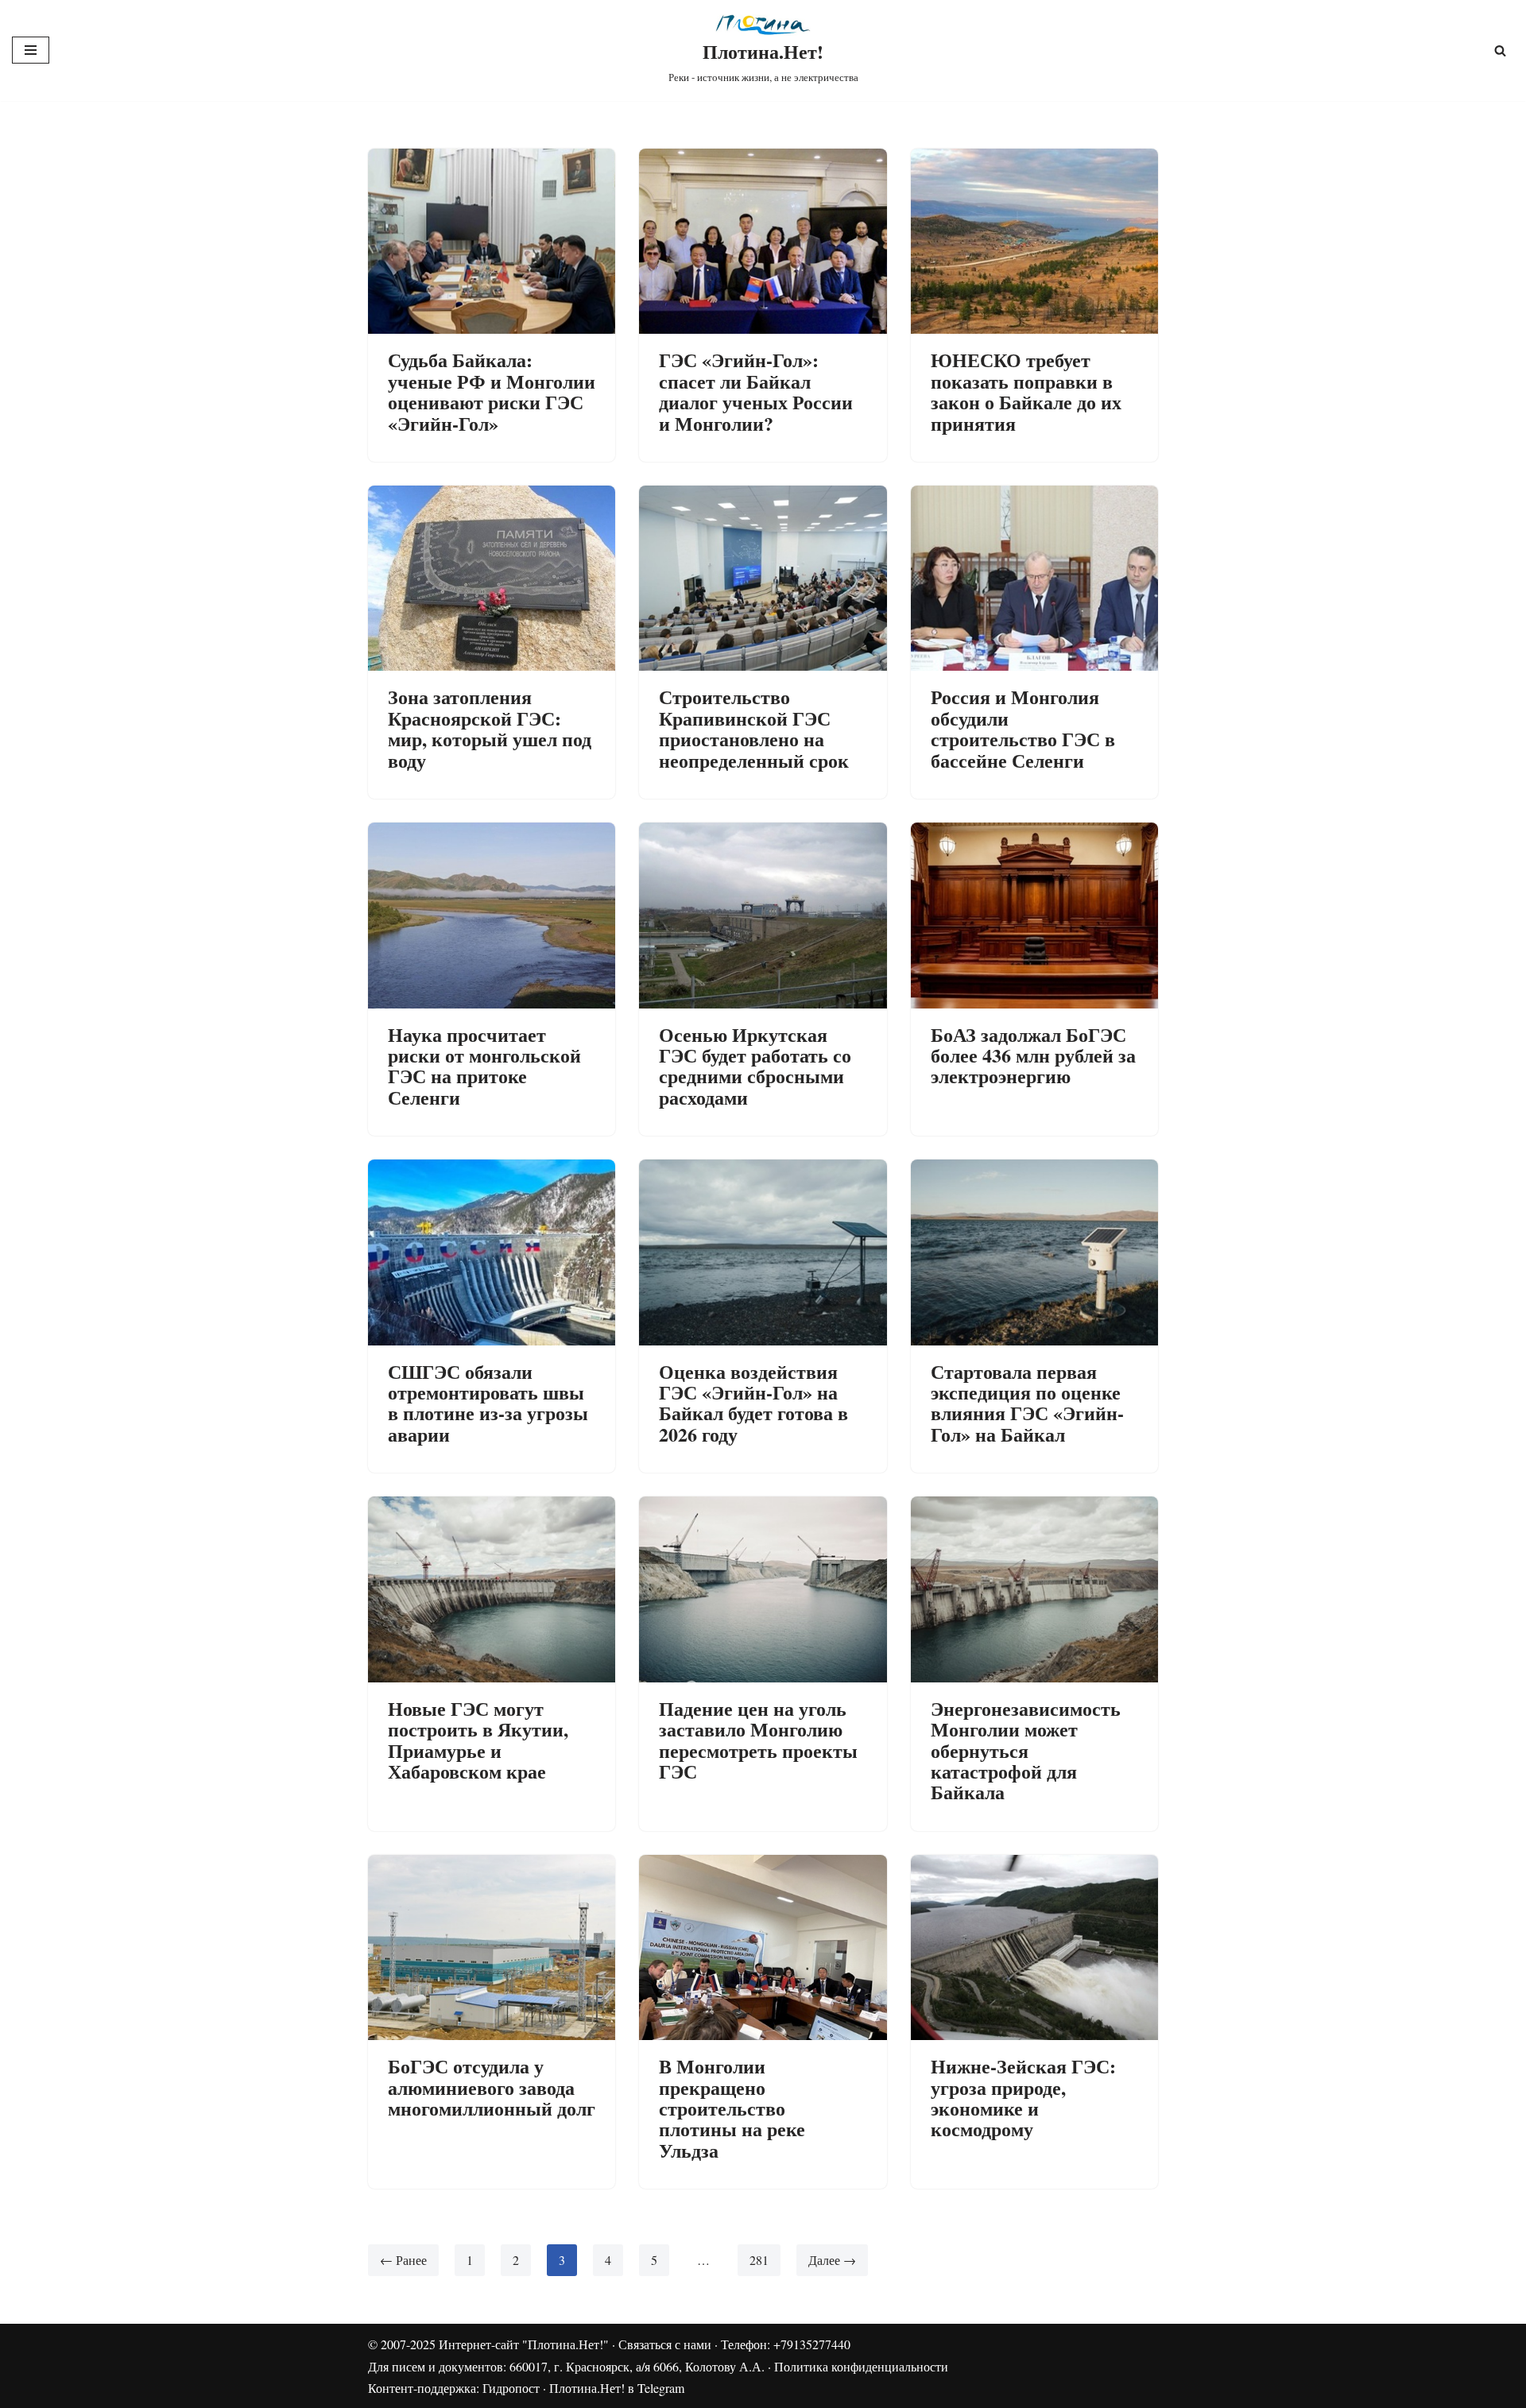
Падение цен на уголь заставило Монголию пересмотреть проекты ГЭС (758, 1740)
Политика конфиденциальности (861, 2366)
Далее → (832, 2260)
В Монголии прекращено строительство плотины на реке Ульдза (732, 2108)
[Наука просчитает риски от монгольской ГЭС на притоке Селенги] (492, 915)
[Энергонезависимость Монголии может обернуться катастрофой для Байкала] (1034, 1589)
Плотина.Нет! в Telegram (617, 2388)
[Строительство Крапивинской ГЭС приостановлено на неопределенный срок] (763, 578)
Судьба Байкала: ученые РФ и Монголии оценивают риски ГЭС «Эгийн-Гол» (492, 391)
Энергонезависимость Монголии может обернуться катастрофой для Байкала (1026, 1750)
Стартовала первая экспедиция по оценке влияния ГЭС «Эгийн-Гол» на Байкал (1027, 1403)
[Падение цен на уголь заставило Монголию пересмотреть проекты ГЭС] (763, 1589)
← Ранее (403, 2260)
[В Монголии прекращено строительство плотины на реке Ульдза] (763, 1947)
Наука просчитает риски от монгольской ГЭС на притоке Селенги (484, 1066)
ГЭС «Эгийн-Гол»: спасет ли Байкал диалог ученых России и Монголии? (756, 391)
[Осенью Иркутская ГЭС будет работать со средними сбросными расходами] (763, 915)
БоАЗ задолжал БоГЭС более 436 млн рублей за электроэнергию (1033, 1055)
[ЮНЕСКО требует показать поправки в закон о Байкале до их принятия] (1034, 241)
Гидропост (511, 2388)
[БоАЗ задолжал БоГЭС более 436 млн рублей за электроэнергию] (1034, 915)
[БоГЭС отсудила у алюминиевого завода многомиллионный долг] (492, 1947)
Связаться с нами (665, 2344)
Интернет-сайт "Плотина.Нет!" (524, 2344)
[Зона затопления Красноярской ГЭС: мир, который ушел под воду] (492, 578)
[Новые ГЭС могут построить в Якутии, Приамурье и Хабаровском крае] (492, 1589)
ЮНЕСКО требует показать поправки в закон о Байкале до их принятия (1026, 391)
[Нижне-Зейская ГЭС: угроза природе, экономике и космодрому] (1034, 1947)
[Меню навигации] (31, 50)
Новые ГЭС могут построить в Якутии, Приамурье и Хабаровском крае (478, 1740)
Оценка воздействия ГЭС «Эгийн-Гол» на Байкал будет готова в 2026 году (753, 1403)
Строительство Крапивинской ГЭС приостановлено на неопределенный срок (754, 728)
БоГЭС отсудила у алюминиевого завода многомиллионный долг (492, 2087)
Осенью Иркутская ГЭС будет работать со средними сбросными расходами (755, 1066)
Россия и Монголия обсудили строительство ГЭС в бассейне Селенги (1023, 728)
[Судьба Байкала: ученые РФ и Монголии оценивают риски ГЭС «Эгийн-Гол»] (492, 241)
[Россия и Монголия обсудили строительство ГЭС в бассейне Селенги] (1034, 578)
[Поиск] (1500, 50)
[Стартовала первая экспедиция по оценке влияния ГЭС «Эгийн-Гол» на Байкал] (1034, 1252)
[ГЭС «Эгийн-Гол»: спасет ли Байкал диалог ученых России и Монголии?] (763, 241)
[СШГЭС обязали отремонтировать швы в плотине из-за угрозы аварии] (492, 1252)
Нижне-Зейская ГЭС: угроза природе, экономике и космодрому (1023, 2097)
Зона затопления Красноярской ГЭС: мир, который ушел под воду (490, 728)
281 (759, 2260)
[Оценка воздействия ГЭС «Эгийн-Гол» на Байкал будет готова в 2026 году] (763, 1252)
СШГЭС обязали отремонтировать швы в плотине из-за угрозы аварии (488, 1403)
